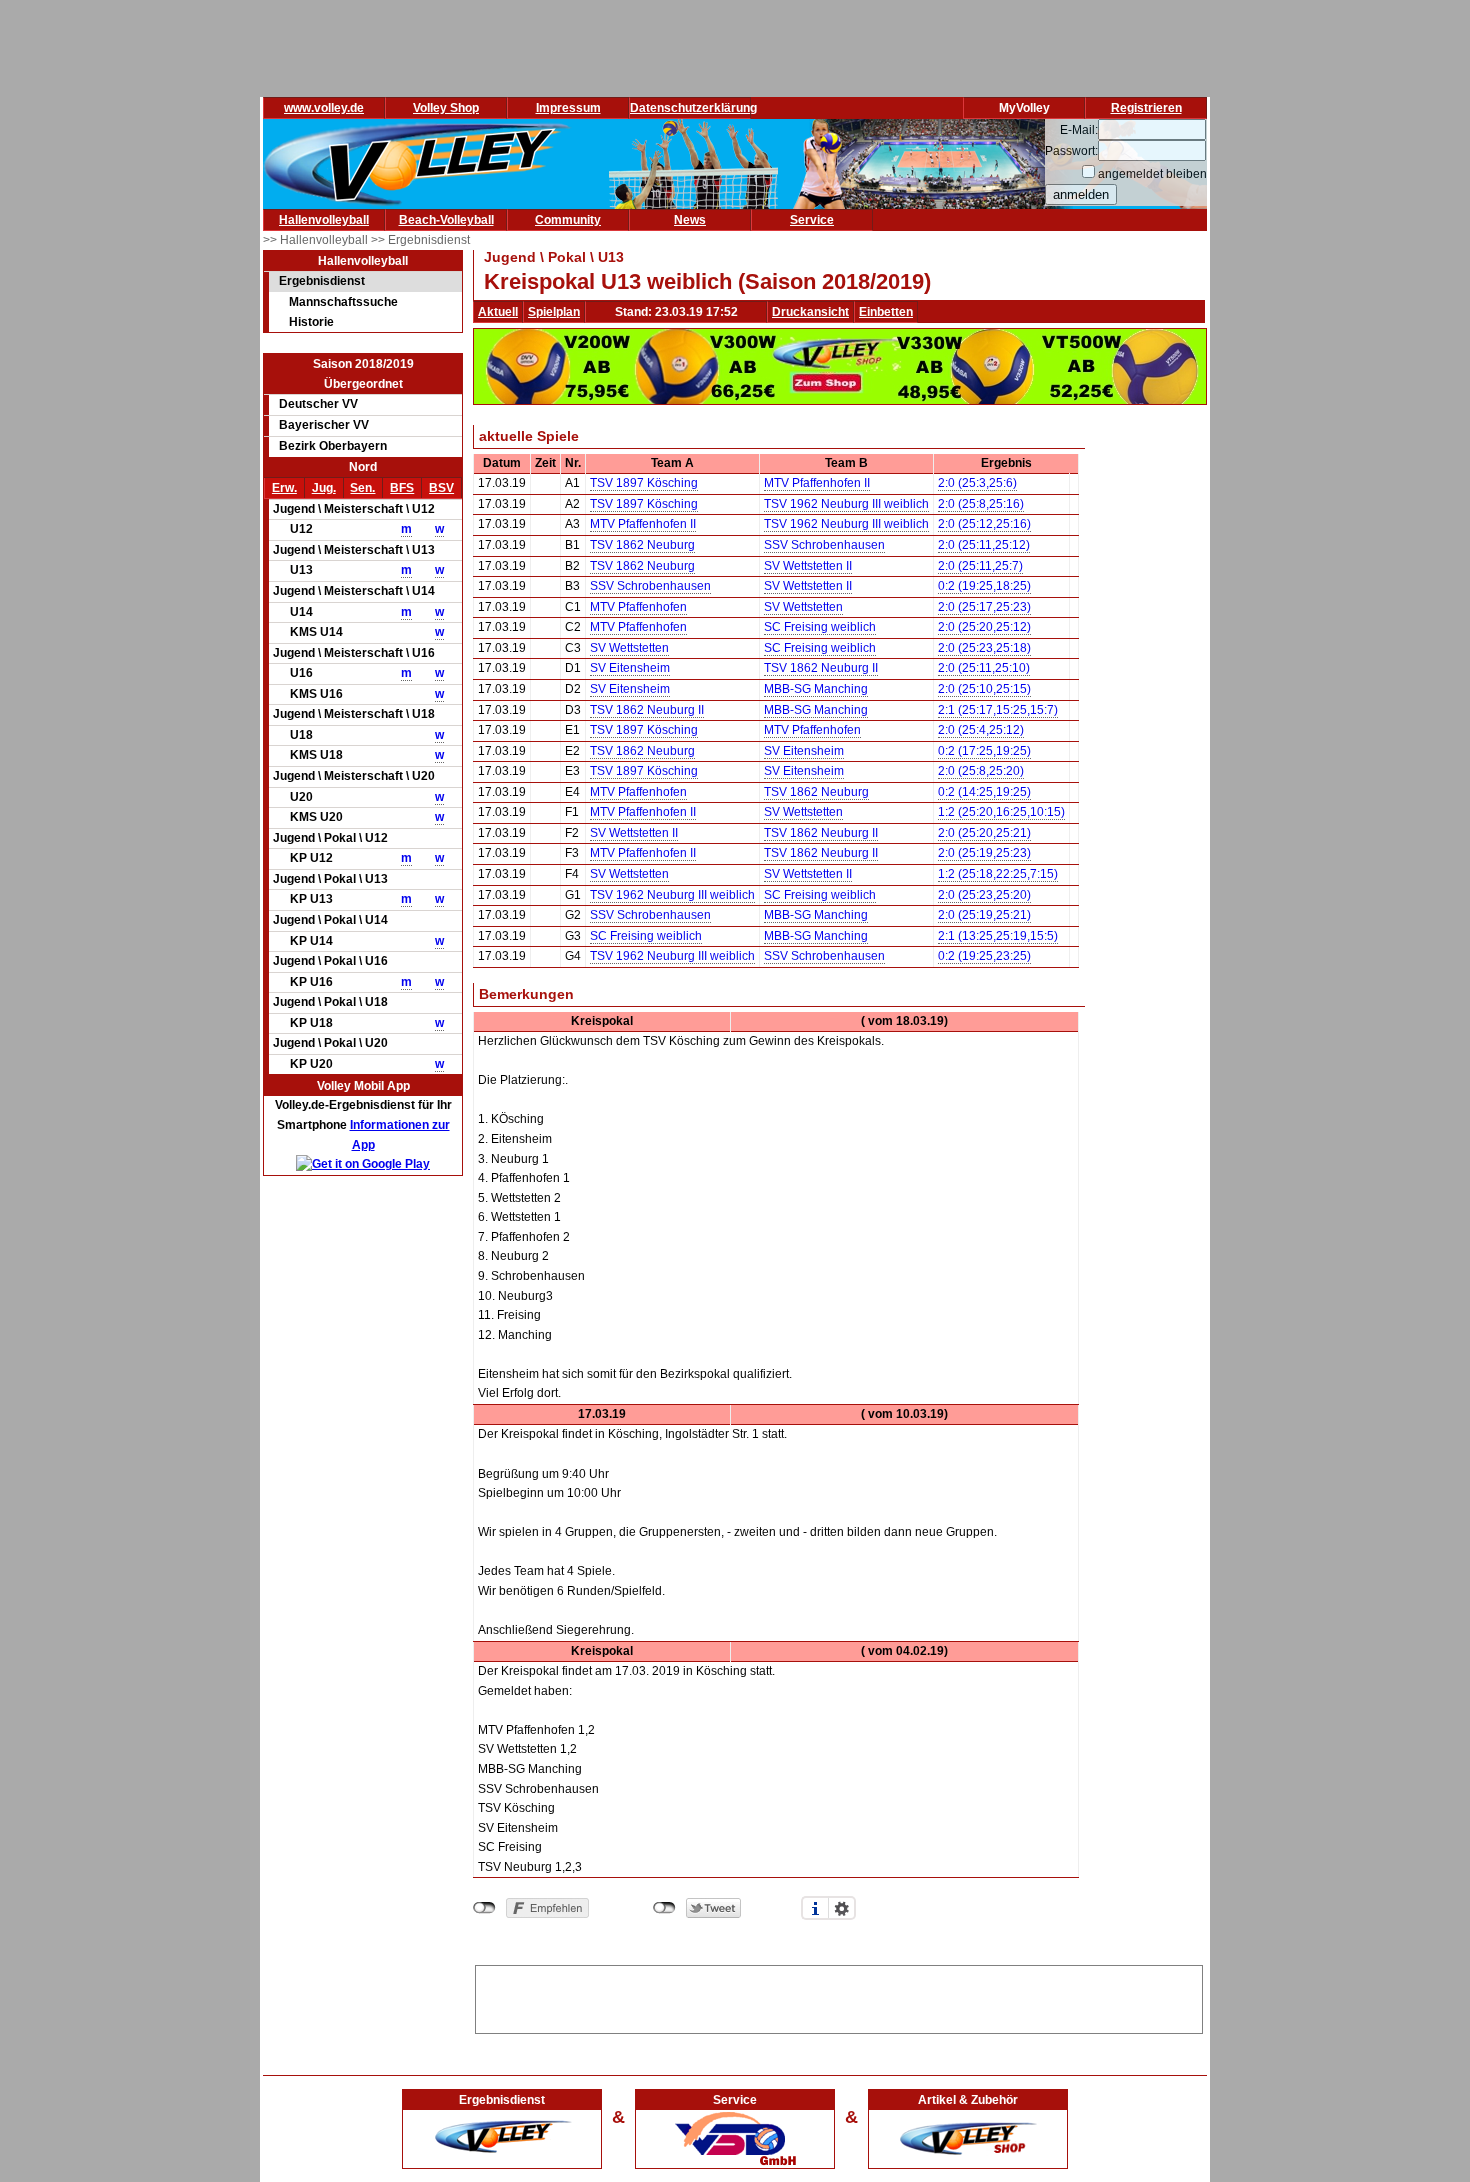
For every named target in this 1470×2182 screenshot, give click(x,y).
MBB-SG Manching (816, 689)
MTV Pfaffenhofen (638, 607)
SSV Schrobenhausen (824, 545)
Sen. (362, 488)
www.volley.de (324, 108)
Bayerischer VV (324, 425)
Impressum (568, 108)
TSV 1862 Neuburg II (821, 668)
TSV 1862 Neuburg (642, 545)
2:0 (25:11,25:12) (984, 545)
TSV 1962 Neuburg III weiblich (846, 504)
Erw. (284, 488)
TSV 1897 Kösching (644, 483)
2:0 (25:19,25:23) (984, 853)
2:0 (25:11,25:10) (984, 668)
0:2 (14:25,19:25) (984, 792)
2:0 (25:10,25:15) (984, 689)
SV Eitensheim (630, 668)
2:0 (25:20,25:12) (984, 627)
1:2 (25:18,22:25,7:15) (998, 874)
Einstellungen (842, 1908)
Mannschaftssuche (343, 302)
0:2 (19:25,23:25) (984, 956)
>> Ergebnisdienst (420, 240)
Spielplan (554, 312)
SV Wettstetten (803, 607)
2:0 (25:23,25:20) (984, 895)
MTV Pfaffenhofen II (817, 483)
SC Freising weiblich (820, 627)
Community (568, 220)
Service (812, 220)
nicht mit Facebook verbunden (484, 1908)
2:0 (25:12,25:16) (984, 524)
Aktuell (498, 312)
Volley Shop (446, 108)
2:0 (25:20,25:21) (984, 833)
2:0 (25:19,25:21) (984, 915)
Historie (311, 322)
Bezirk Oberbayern (333, 446)
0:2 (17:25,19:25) (984, 751)
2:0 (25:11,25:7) (980, 566)
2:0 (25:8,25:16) (981, 504)
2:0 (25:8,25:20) (981, 771)
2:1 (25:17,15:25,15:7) (998, 710)
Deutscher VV (318, 404)
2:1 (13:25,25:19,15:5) (998, 936)
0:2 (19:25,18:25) (984, 586)
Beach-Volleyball (446, 220)
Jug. (324, 488)
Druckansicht (810, 312)
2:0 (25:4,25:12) (981, 730)
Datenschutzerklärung (693, 108)
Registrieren (1146, 108)
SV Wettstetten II (808, 566)
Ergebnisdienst (322, 281)
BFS (402, 488)
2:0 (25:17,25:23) (984, 607)
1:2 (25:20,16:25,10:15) (1001, 812)
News (690, 220)
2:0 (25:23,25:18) (984, 648)
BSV (441, 488)
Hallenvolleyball (324, 220)
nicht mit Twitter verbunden (664, 1908)
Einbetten (886, 312)
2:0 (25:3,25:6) (977, 483)
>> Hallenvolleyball (317, 240)
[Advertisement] (839, 1996)
